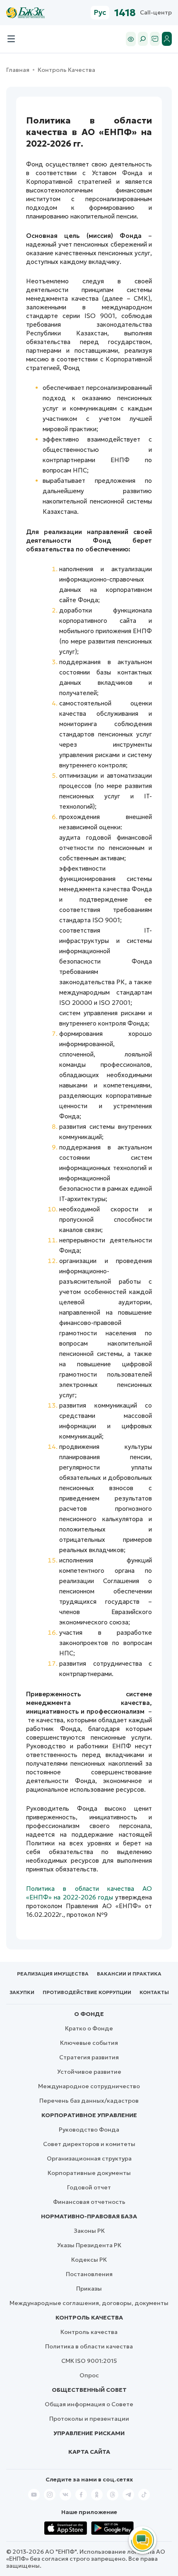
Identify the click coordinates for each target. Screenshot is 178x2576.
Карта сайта (89, 2452)
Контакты (154, 1992)
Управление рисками (89, 2433)
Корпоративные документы (89, 2173)
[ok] (97, 2495)
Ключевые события (89, 2043)
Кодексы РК (89, 2260)
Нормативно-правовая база (89, 2216)
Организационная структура (89, 2158)
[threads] (113, 2495)
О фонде (89, 2014)
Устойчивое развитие (89, 2072)
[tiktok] (144, 2495)
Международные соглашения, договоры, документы (89, 2303)
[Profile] (167, 39)
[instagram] (50, 2495)
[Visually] (131, 39)
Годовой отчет (89, 2187)
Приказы (89, 2289)
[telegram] (128, 2495)
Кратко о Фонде (89, 2028)
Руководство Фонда (89, 2130)
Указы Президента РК (89, 2245)
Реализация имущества (53, 1974)
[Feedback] (155, 39)
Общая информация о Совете (89, 2404)
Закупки (22, 1992)
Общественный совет (89, 2390)
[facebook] (81, 2495)
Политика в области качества (89, 2346)
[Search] (143, 39)
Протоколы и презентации (89, 2419)
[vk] (65, 2495)
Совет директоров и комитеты (89, 2144)
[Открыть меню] (11, 39)
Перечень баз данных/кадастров (89, 2101)
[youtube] (34, 2495)
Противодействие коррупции (87, 1992)
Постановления (89, 2274)
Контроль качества (89, 2317)
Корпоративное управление (89, 2115)
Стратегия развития (89, 2057)
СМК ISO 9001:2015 (89, 2361)
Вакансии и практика (129, 1974)
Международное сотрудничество (89, 2086)
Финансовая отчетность (89, 2202)
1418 (125, 13)
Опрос (89, 2375)
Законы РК (89, 2231)
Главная (18, 70)
